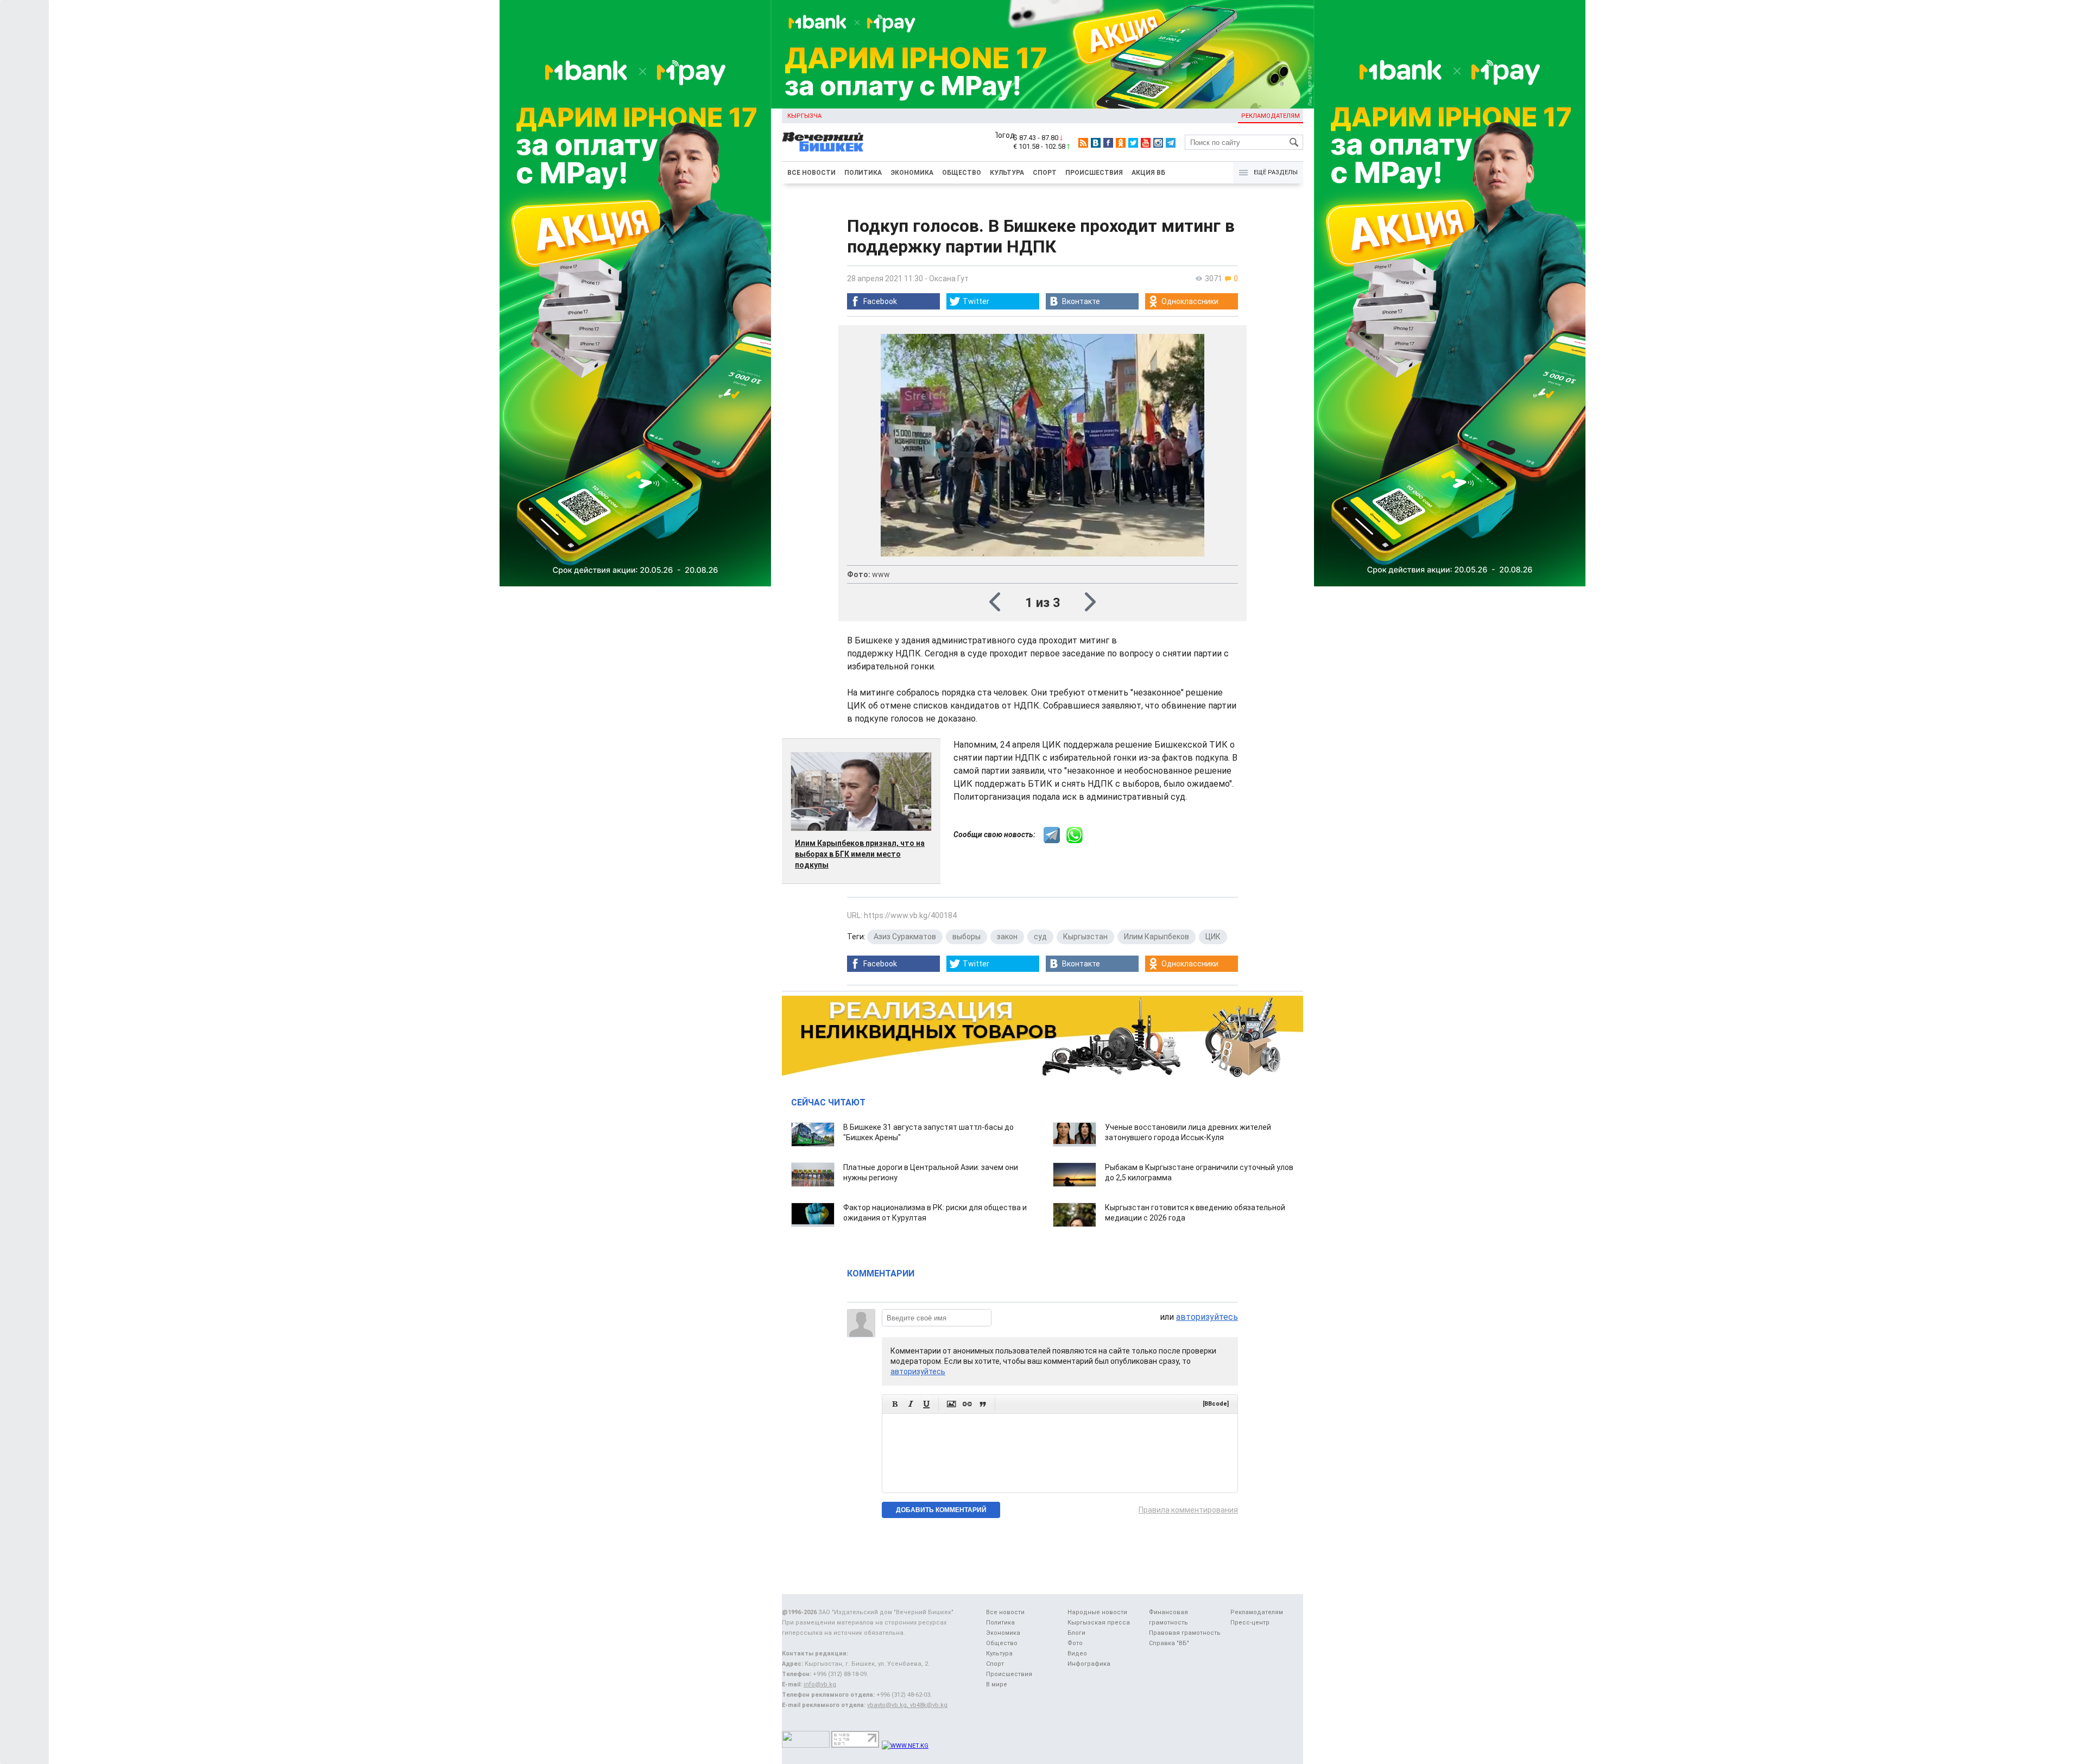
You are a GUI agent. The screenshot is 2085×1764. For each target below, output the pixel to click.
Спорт (1045, 173)
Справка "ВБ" (1169, 1643)
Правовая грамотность (1185, 1633)
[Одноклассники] (1121, 143)
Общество (962, 173)
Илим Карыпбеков (1157, 937)
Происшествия (1094, 173)
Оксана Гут (949, 279)
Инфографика (1089, 1664)
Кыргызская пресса (1099, 1623)
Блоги (1076, 1633)
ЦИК (1213, 937)
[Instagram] (1158, 143)
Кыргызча (804, 116)
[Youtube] (1146, 143)
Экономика (912, 173)
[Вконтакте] (1096, 143)
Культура (1007, 173)
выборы (966, 937)
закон (1007, 937)
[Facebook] (1108, 143)
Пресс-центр (1250, 1623)
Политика (863, 173)
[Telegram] (1171, 143)
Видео (1077, 1654)
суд (1040, 937)
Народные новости (1097, 1612)
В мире (997, 1684)
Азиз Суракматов (905, 937)
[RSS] (1083, 143)
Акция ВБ (1148, 173)
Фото (1075, 1643)
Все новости (811, 173)
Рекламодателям (1271, 116)
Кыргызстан (1085, 937)
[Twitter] (1133, 143)
